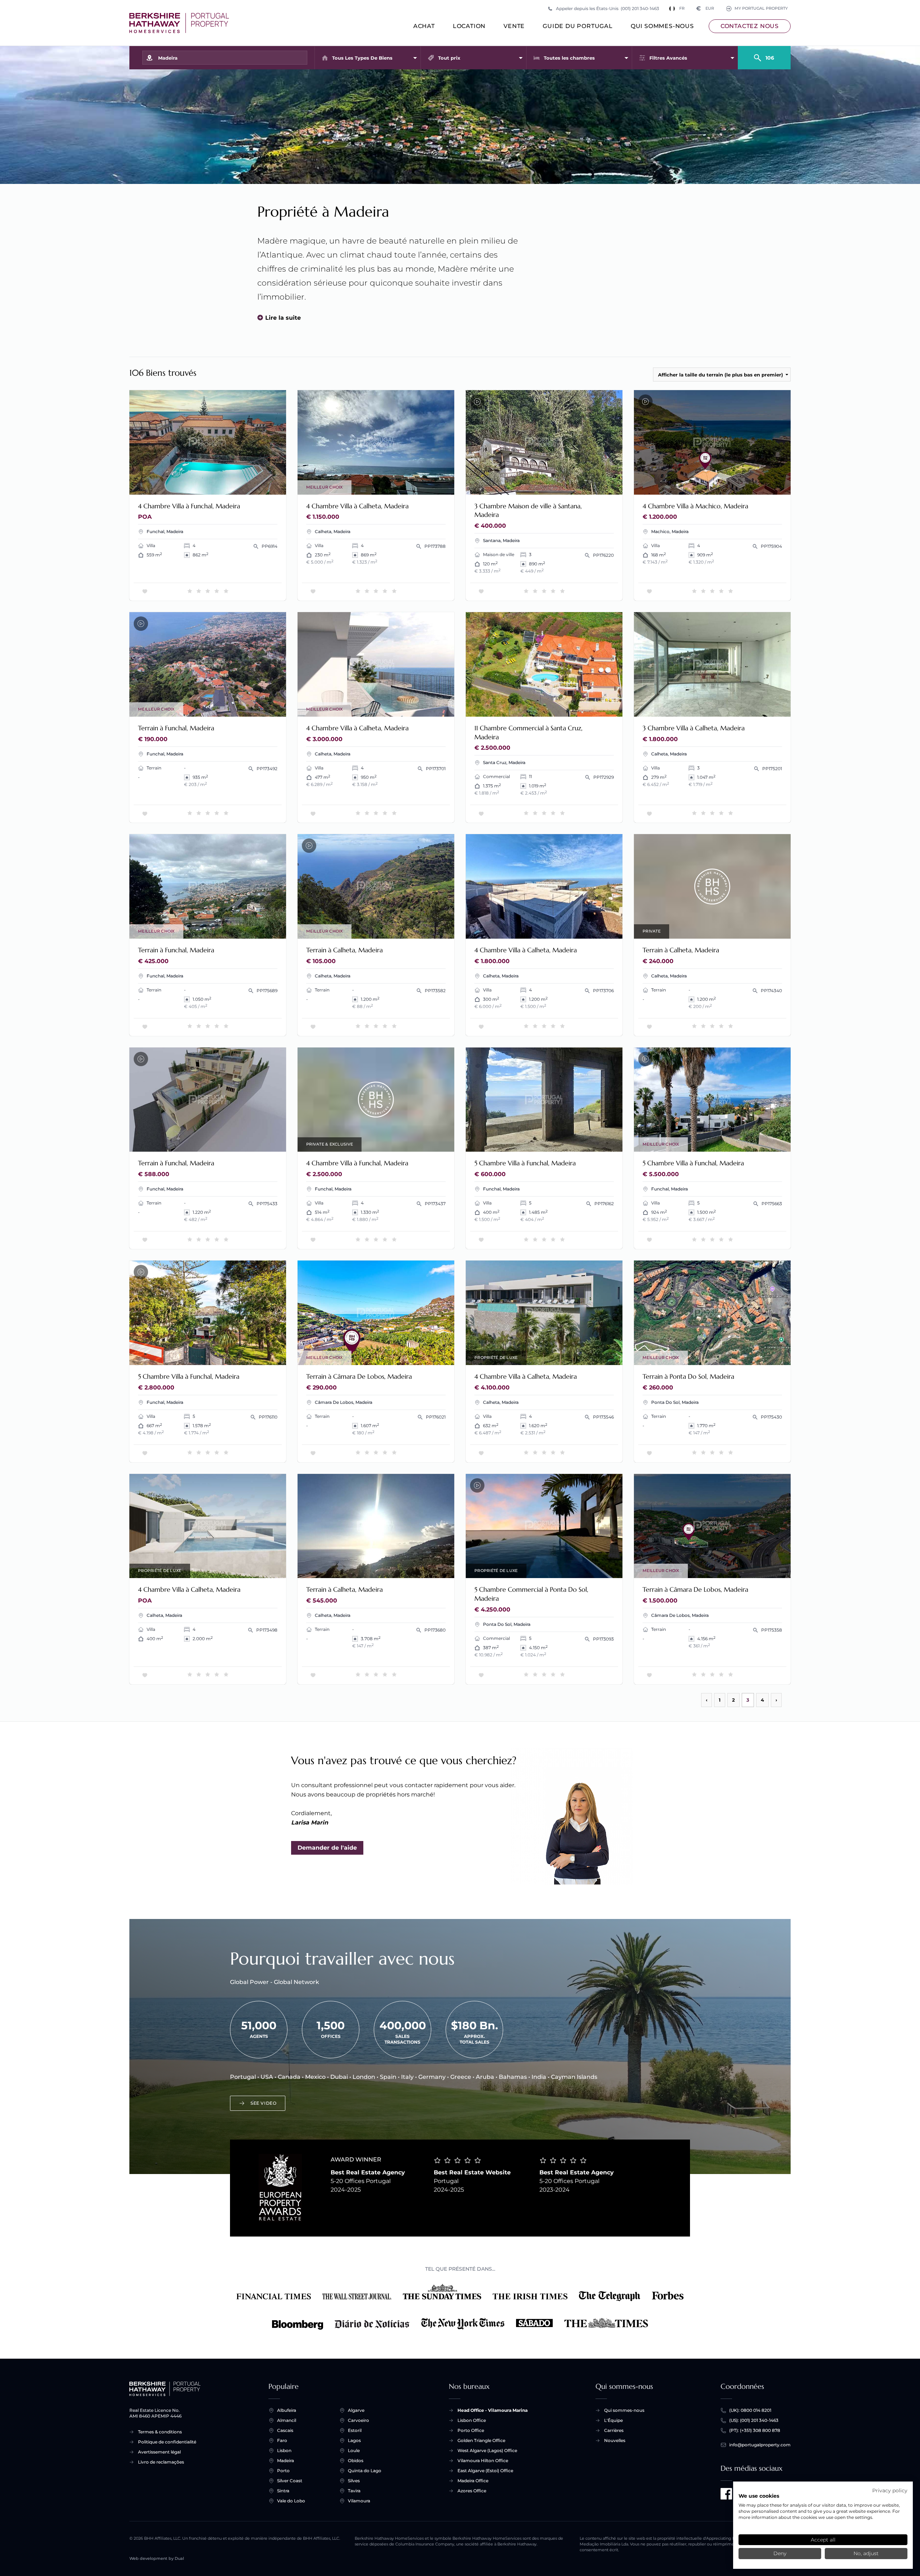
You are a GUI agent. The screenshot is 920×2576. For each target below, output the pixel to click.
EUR (705, 8)
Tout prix (449, 58)
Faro (282, 2440)
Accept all (823, 2540)
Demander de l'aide (327, 1848)
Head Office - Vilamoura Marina (493, 2410)
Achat (424, 26)
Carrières (614, 2430)
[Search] (764, 55)
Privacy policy (890, 2491)
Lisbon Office (472, 2420)
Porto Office (471, 2430)
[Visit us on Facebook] (726, 2494)
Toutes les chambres (569, 58)
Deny (780, 2553)
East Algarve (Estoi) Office (485, 2471)
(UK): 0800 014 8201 (750, 2410)
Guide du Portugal (578, 26)
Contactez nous (750, 26)
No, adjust (866, 2553)
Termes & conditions (160, 2432)
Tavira (354, 2491)
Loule (354, 2450)
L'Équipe (613, 2420)
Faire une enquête (252, 484)
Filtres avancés (668, 58)
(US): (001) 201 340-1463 (754, 2420)
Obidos (356, 2461)
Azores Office (472, 2491)
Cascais (285, 2430)
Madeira (286, 2461)
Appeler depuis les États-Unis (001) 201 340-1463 (608, 8)
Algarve (356, 2410)
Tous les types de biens (362, 58)
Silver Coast (290, 2481)
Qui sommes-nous (662, 26)
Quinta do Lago (365, 2471)
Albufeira (287, 2410)
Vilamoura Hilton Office (483, 2461)
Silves (354, 2481)
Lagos (354, 2440)
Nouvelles (615, 2440)
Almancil (287, 2420)
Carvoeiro (358, 2420)
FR (682, 8)
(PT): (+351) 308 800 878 (755, 2430)
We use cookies (759, 2496)
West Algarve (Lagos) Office (487, 2450)
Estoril (355, 2430)
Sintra (283, 2491)
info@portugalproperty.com (760, 2445)
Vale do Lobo (291, 2501)
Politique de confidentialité (167, 2442)
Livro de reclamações (161, 2462)
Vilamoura (359, 2501)
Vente (514, 26)
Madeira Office (473, 2481)
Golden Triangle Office (481, 2440)
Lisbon (284, 2450)
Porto (283, 2471)
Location (469, 26)
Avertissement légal (159, 2452)
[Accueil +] (179, 23)
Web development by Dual (157, 2559)
